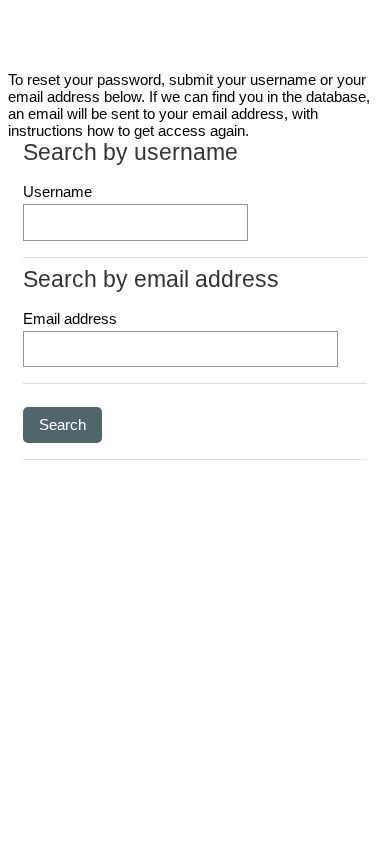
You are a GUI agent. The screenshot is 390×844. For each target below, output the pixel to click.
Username (57, 191)
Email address (70, 318)
